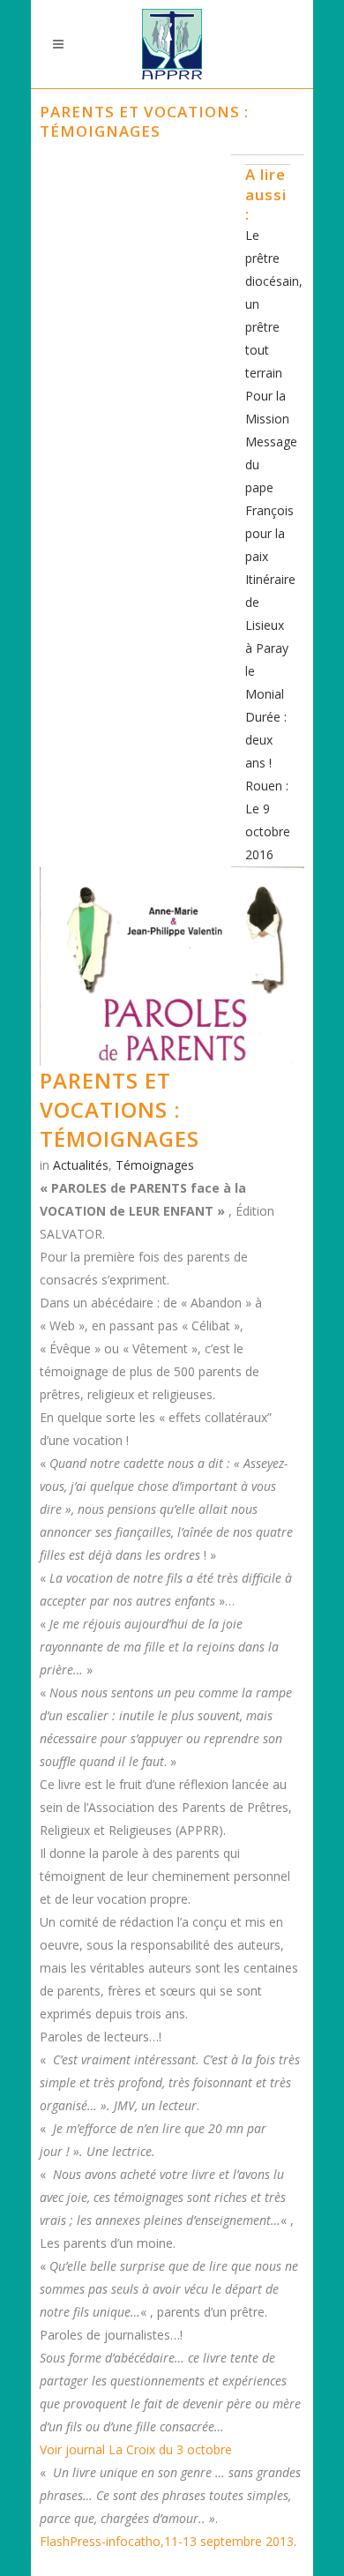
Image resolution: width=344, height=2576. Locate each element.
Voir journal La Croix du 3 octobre (136, 2449)
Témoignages (155, 1165)
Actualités (81, 1165)
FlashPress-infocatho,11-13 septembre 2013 (167, 2541)
